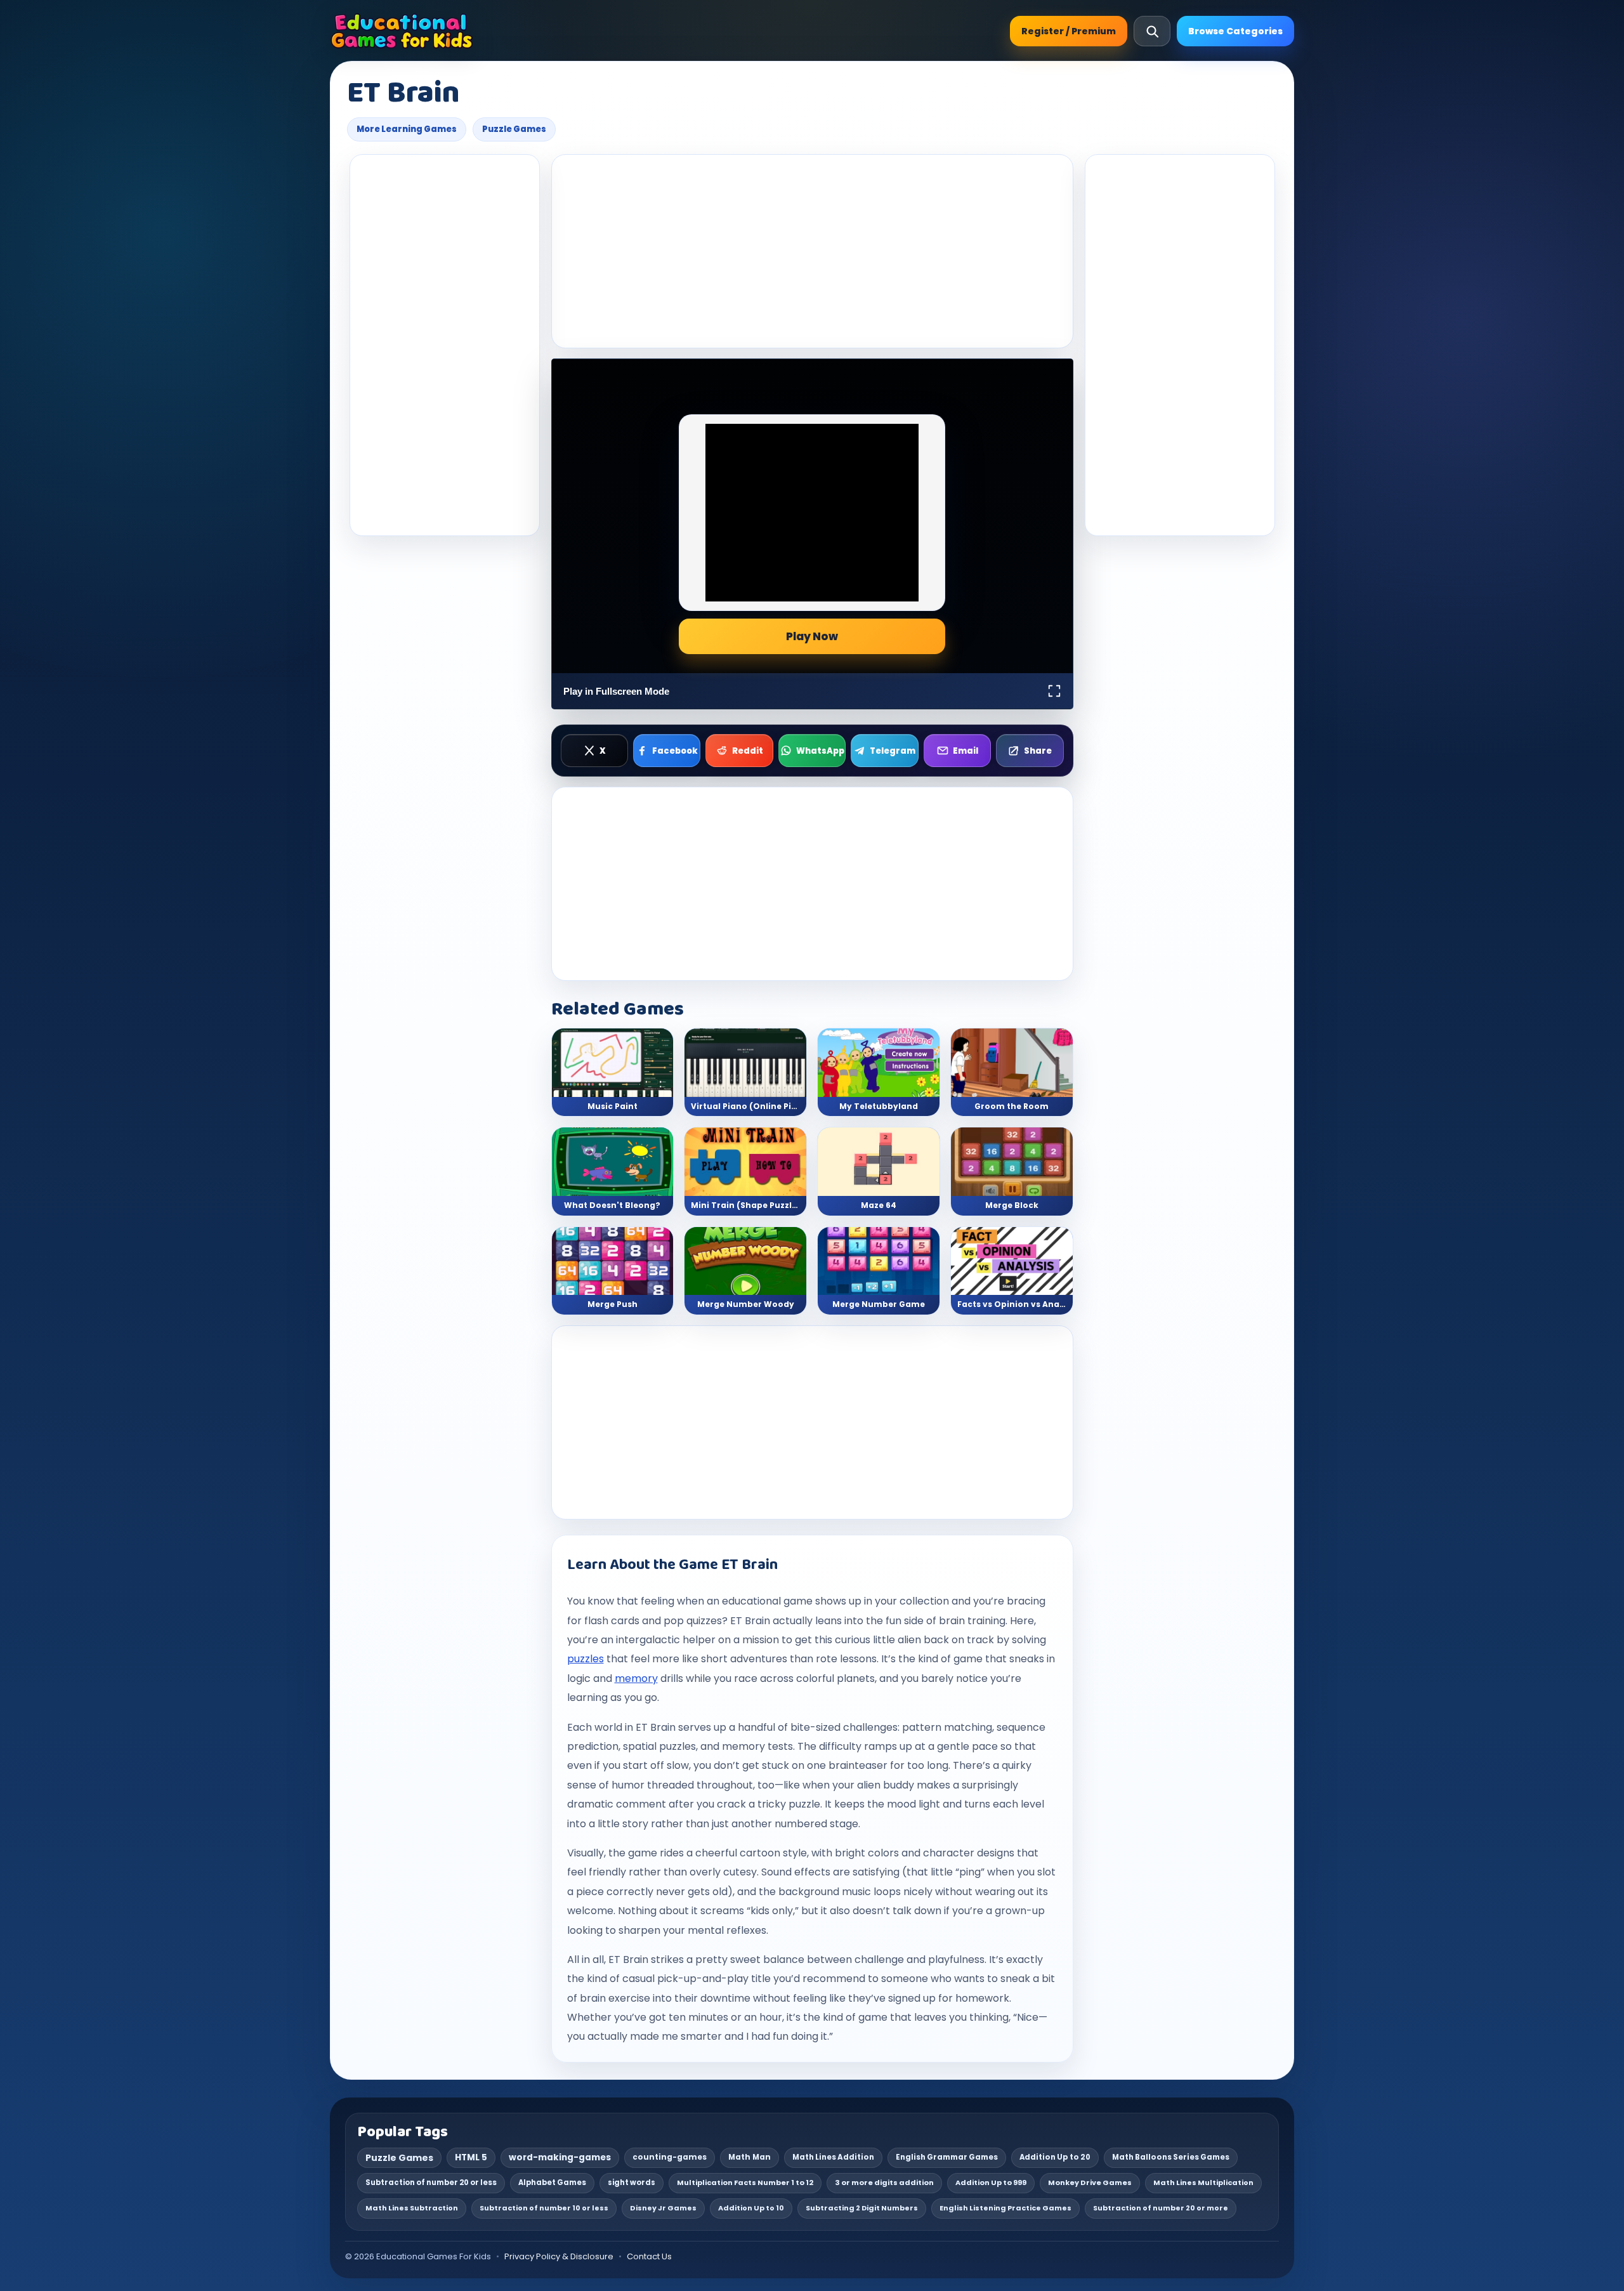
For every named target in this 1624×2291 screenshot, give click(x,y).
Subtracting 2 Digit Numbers (862, 2208)
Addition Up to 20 (1055, 2157)
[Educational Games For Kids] (402, 31)
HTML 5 (471, 2157)
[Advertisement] (445, 345)
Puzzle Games (514, 129)
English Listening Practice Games (1005, 2208)
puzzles (586, 1659)
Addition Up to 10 (751, 2208)
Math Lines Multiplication (1203, 2183)
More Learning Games (407, 129)
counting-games (670, 2157)
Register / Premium (1069, 31)
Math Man (750, 2157)
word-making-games (560, 2157)
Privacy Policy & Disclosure (559, 2256)
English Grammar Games (947, 2157)
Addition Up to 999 (991, 2183)
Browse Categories (1235, 31)
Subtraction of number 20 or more (1161, 2208)
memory (636, 1678)
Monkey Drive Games (1090, 2183)
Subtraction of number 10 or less (544, 2208)
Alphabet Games (552, 2183)
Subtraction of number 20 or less (431, 2183)
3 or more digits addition (884, 2183)
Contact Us (649, 2256)
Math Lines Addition (833, 2157)
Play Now (812, 636)
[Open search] (1152, 31)
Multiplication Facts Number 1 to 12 (745, 2183)
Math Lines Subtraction (412, 2208)
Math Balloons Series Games (1171, 2157)
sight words (632, 2183)
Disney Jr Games (663, 2208)
